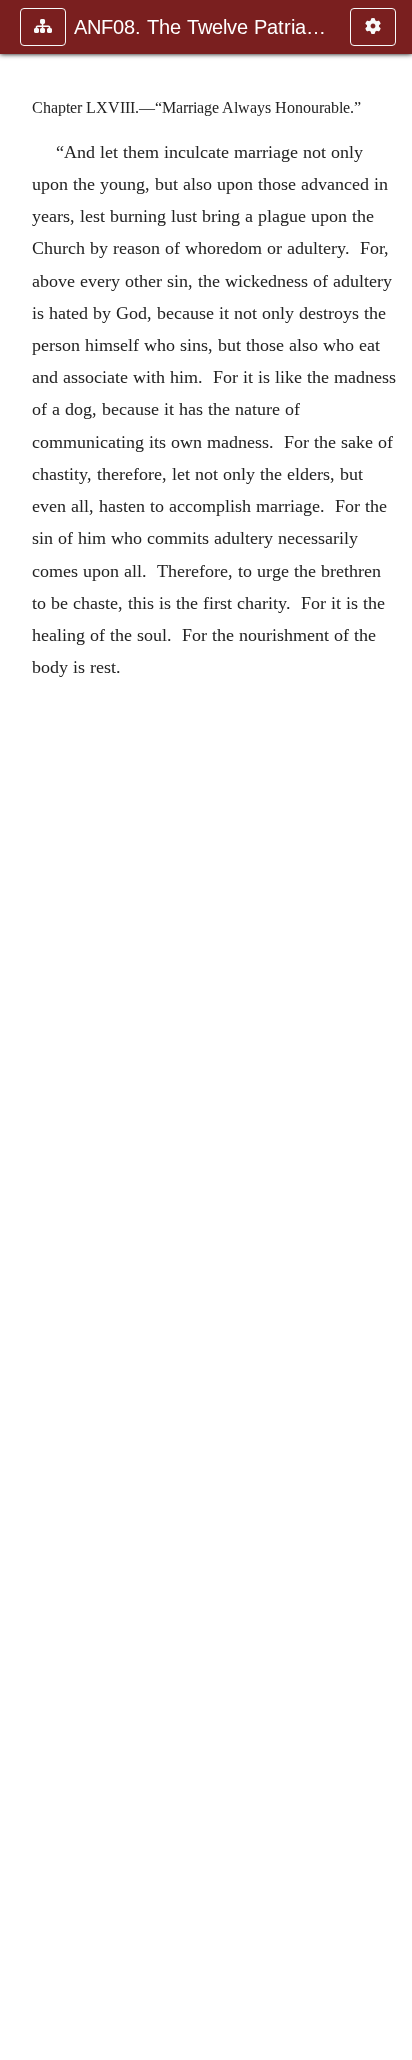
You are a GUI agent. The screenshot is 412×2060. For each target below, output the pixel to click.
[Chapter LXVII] (23, 1030)
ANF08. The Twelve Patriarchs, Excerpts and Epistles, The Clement (202, 27)
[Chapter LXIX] (389, 1030)
